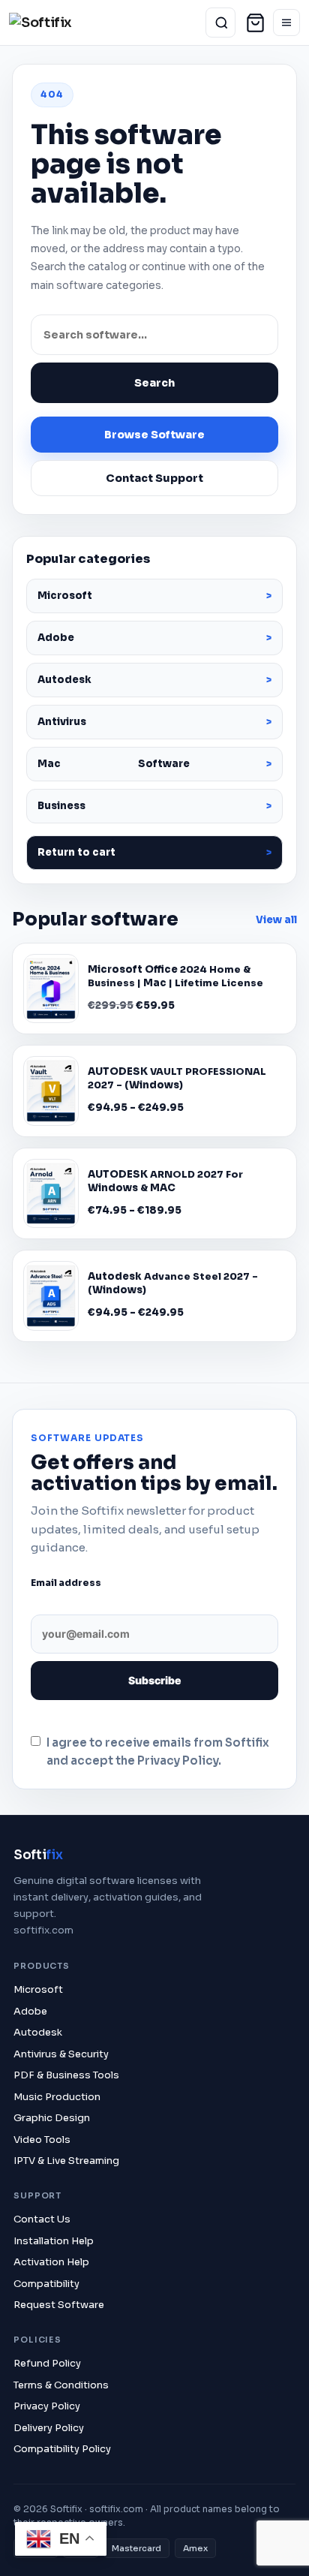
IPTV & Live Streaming (66, 2161)
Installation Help (54, 2241)
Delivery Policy (49, 2428)
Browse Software (154, 435)
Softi (38, 1855)
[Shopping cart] (255, 23)
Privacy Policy (47, 2406)
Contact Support (154, 478)
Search (154, 383)
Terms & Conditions (61, 2385)
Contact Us (42, 2219)
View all (276, 920)
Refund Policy (47, 2363)
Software (114, 764)
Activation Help (51, 2262)
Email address (66, 1583)
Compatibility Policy (62, 2449)
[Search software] (221, 23)
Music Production (57, 2097)
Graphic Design (52, 2118)
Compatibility (46, 2284)
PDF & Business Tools (66, 2075)
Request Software (59, 2305)
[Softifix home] (56, 23)
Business (61, 806)
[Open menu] (286, 23)
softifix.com (43, 1930)
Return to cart (76, 852)
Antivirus (62, 722)
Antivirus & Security (61, 2054)
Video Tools (42, 2140)
